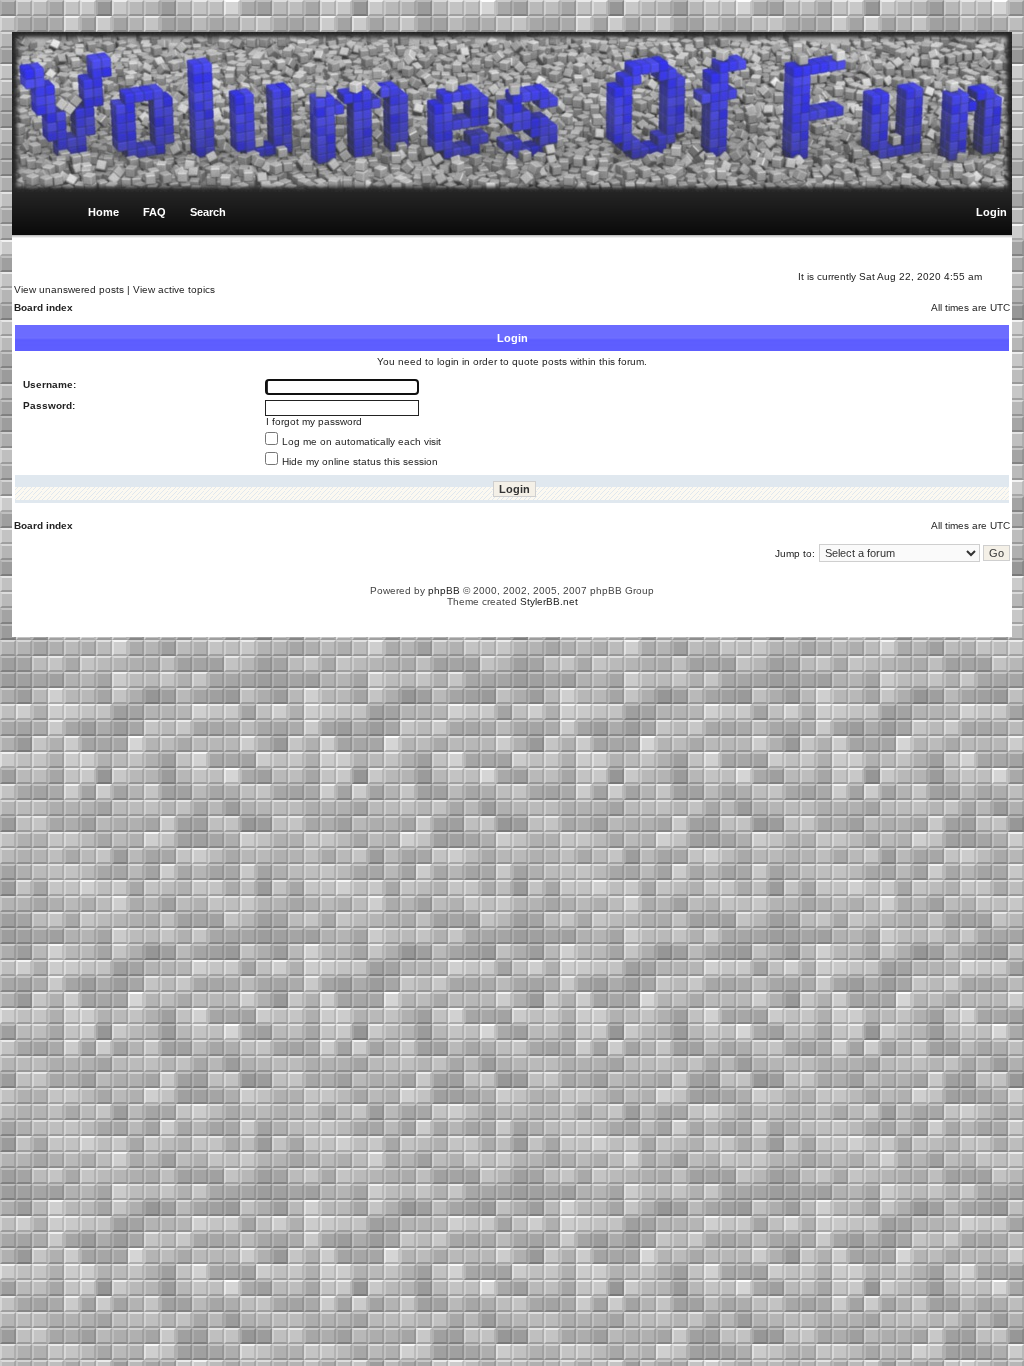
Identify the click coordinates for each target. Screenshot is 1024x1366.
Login (991, 212)
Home (103, 212)
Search (208, 212)
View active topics (174, 289)
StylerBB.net (549, 601)
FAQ (154, 212)
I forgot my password (314, 421)
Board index (43, 307)
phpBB (444, 590)
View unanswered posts (69, 289)
